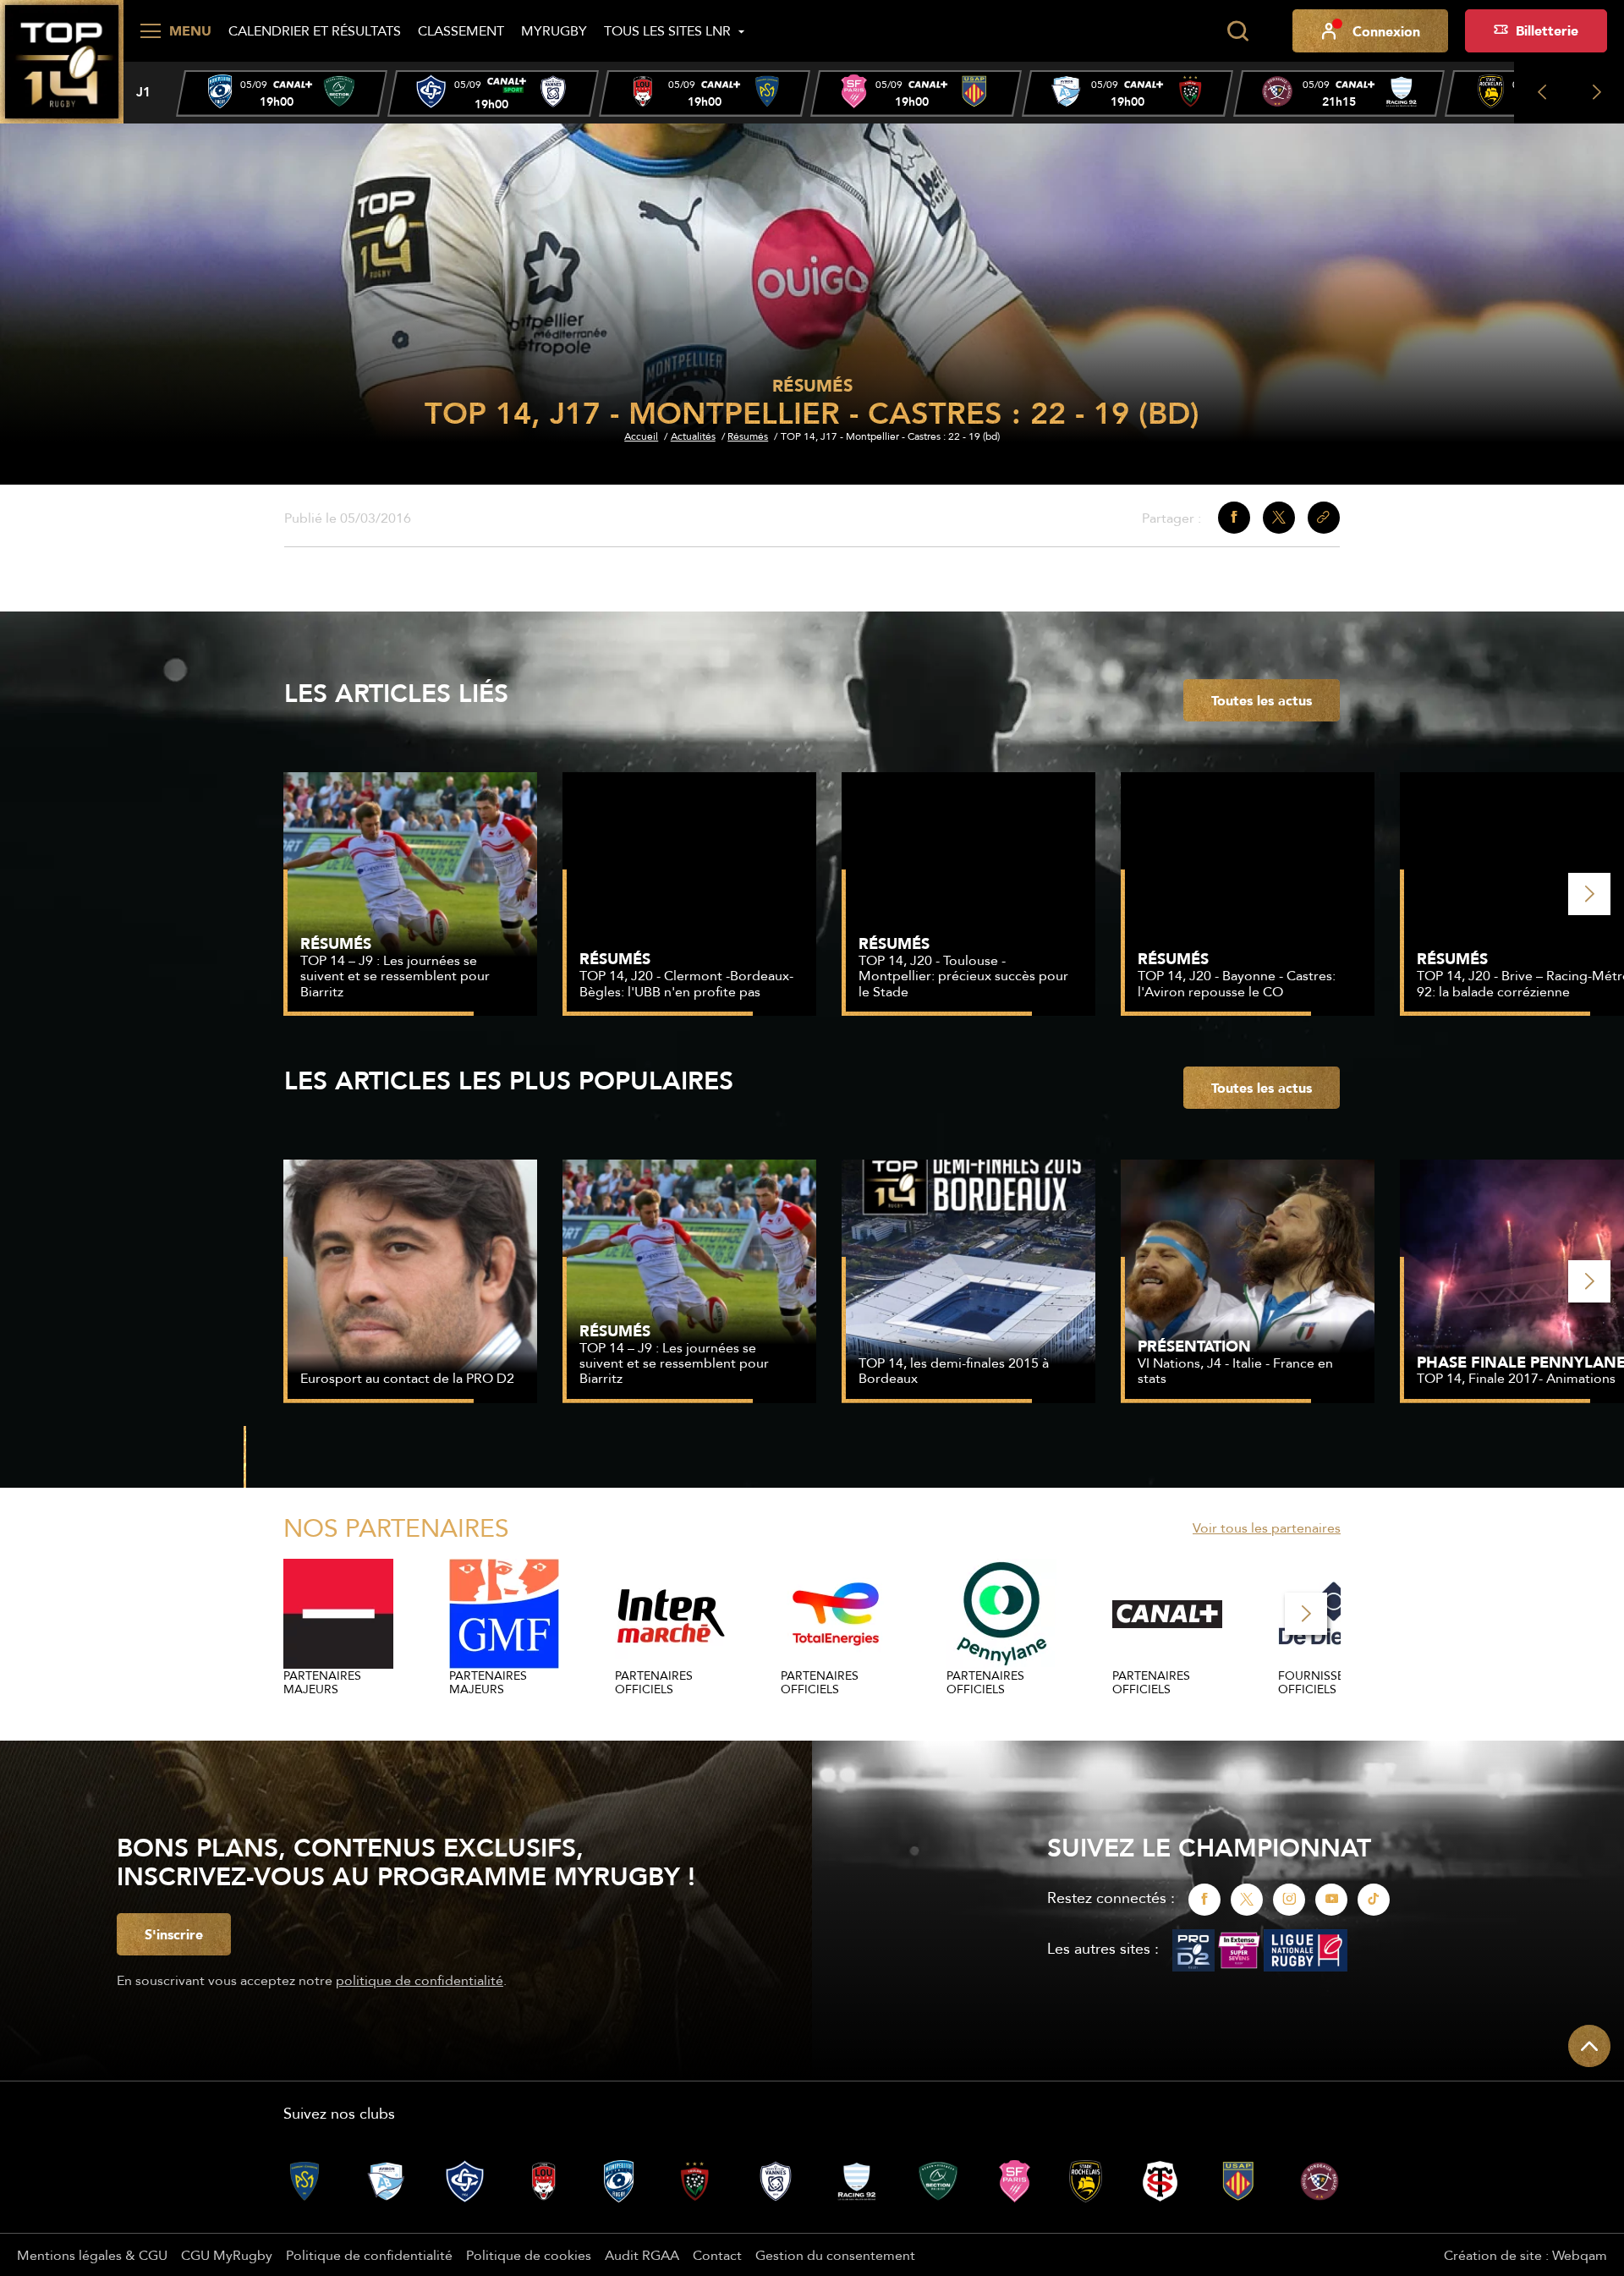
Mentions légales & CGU (92, 2255)
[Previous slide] (1542, 93)
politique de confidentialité (420, 1980)
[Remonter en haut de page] (1589, 2046)
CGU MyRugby (227, 2255)
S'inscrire (174, 1934)
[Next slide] (1597, 93)
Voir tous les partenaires (1267, 1527)
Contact (717, 2255)
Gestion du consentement (835, 2255)
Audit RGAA (642, 2255)
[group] (282, 93)
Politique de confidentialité (369, 2255)
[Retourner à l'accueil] (62, 60)
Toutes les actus (1262, 700)
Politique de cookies (529, 2255)
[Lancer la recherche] (1237, 31)
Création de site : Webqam (1525, 2255)
